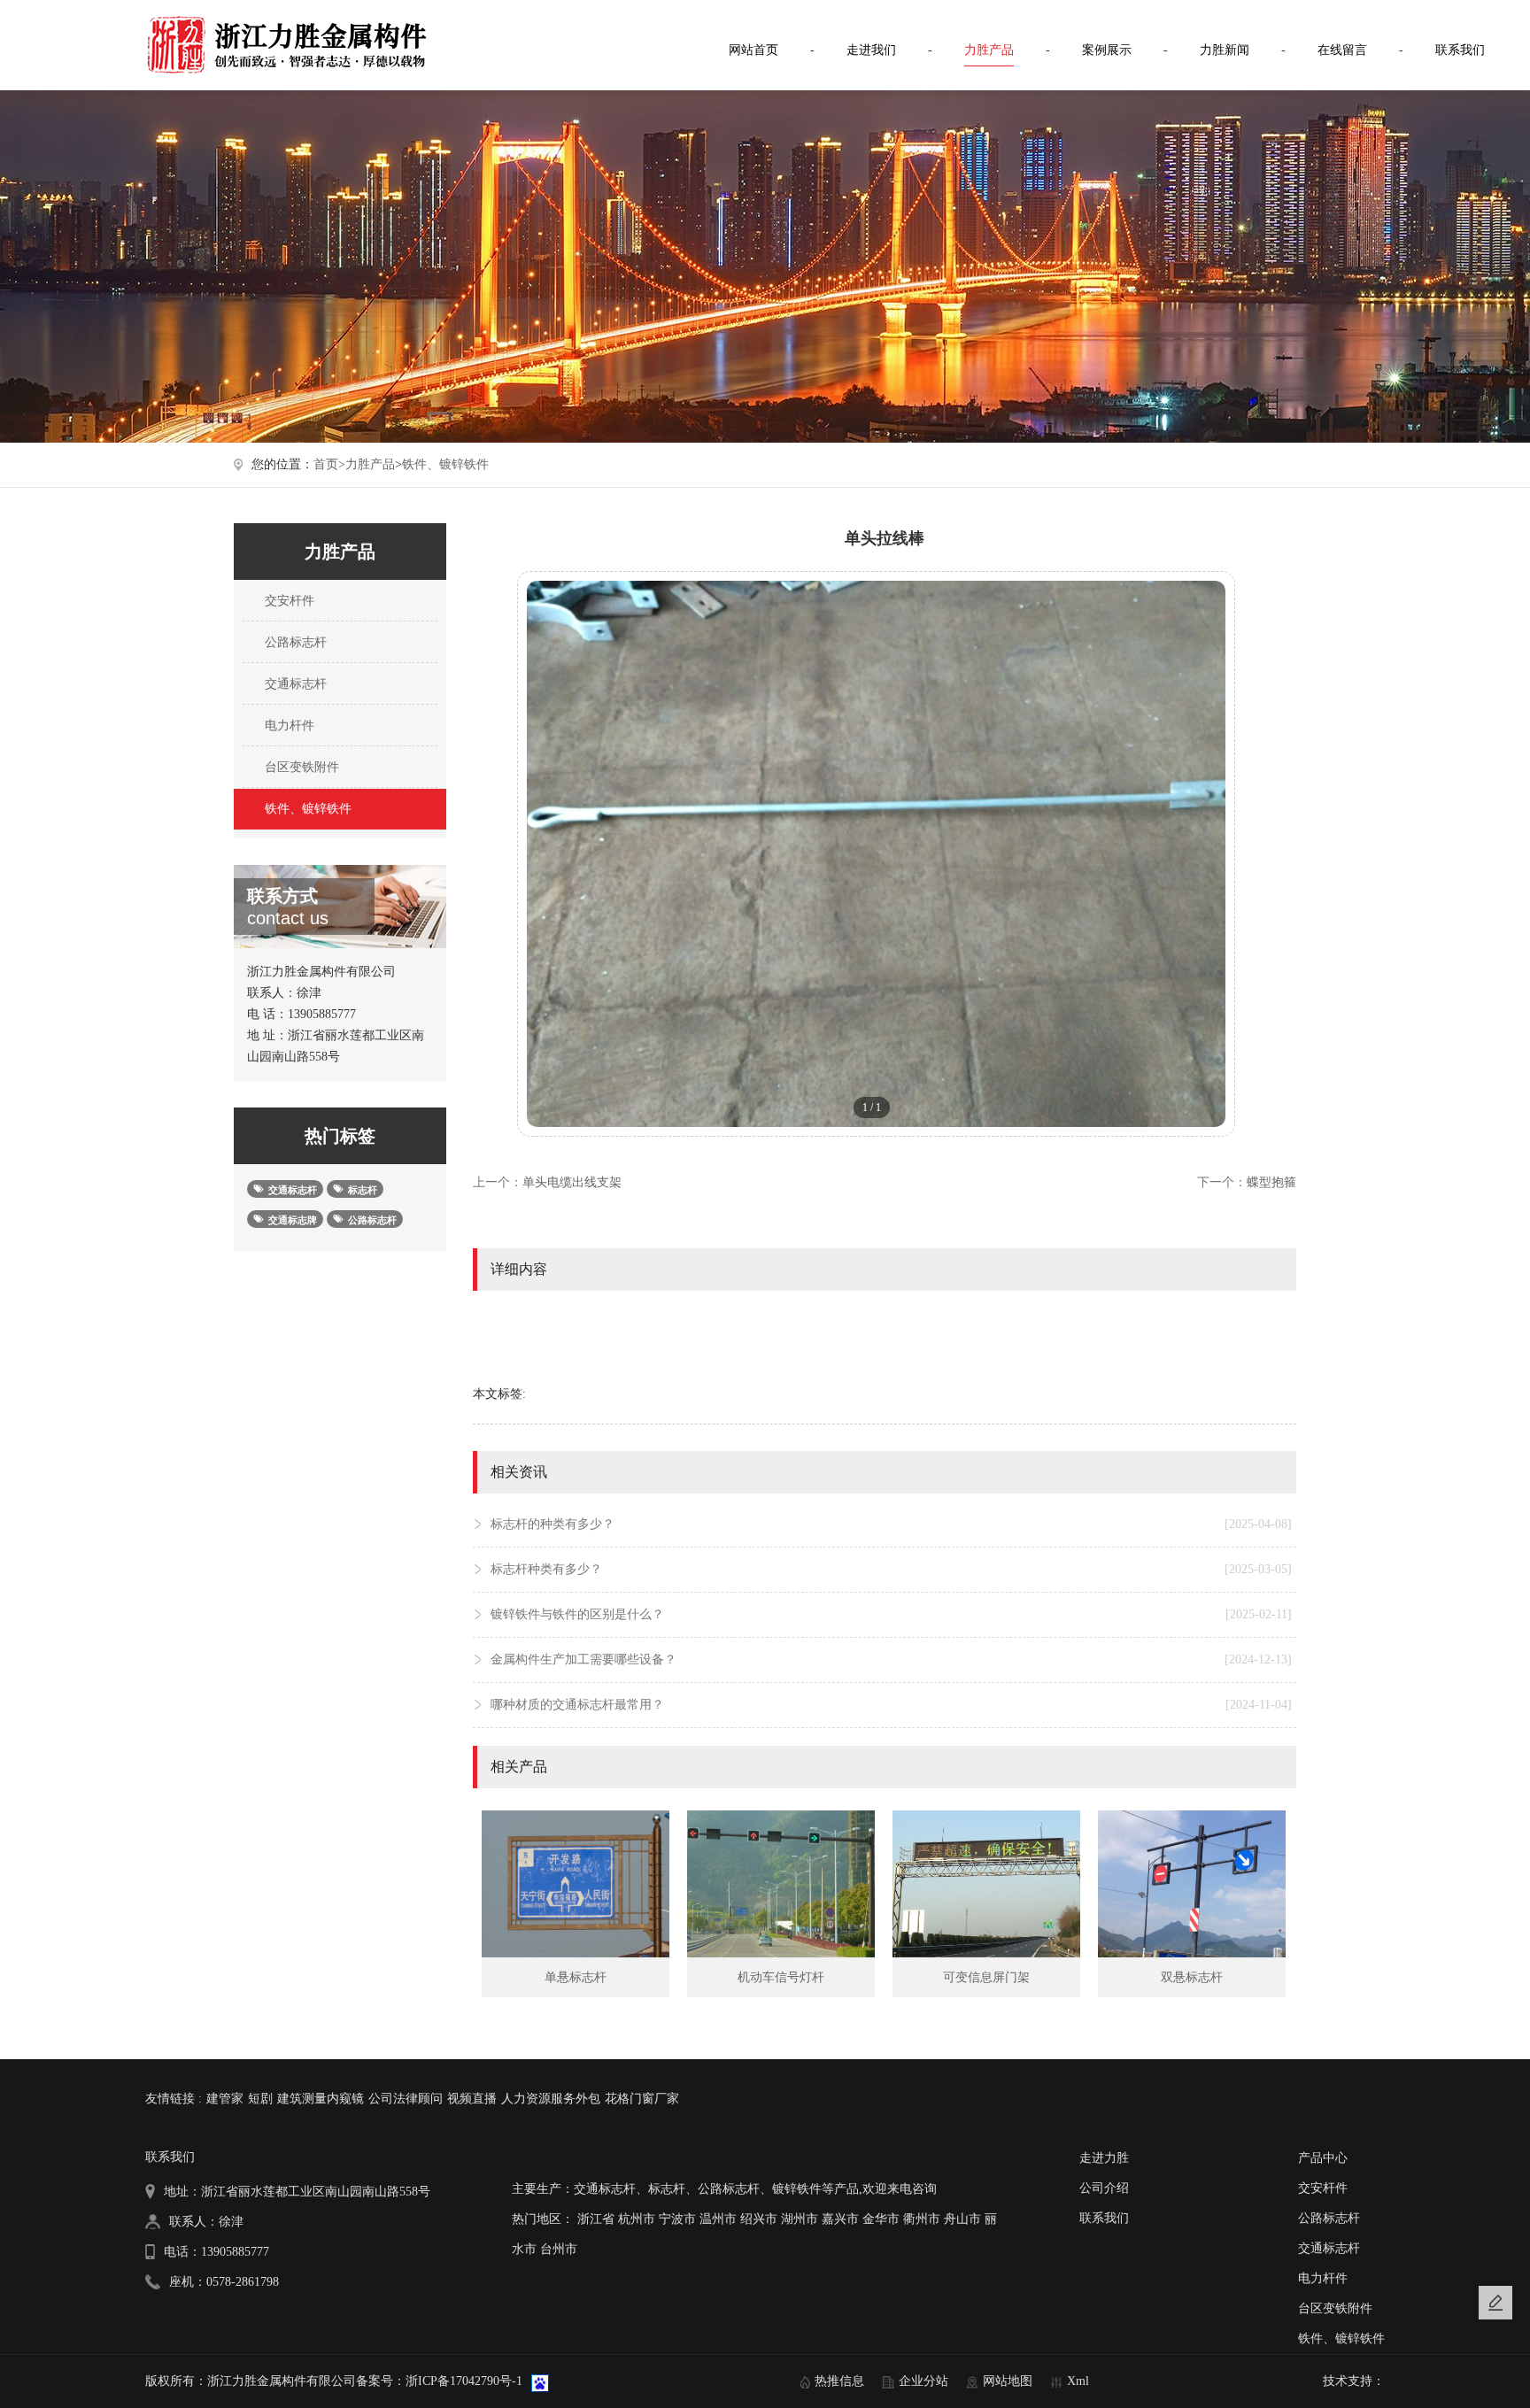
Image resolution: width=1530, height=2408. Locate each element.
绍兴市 (759, 2219)
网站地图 (1008, 2381)
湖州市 (800, 2219)
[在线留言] (1495, 2303)
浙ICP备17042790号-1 (464, 2381)
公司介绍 (1104, 2188)
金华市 (881, 2219)
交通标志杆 (294, 684)
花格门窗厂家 (642, 2099)
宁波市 (677, 2219)
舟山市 (962, 2219)
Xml (1078, 2381)
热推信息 (839, 2381)
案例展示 (1107, 50)
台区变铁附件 (300, 767)
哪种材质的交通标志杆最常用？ (891, 1705)
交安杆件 (288, 601)
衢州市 (922, 2219)
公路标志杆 (294, 642)
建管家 (225, 2099)
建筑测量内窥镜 (321, 2099)
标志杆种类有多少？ (891, 1569)
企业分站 (923, 2381)
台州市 (559, 2249)
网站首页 (753, 50)
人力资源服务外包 (551, 2099)
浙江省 (596, 2219)
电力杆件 (288, 725)
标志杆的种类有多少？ (891, 1524)
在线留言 (1342, 50)
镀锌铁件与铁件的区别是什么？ (891, 1614)
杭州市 (637, 2219)
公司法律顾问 (406, 2099)
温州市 (718, 2219)
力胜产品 (989, 50)
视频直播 (472, 2099)
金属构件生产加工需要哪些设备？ (891, 1659)
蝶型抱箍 (1271, 1182)
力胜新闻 (1225, 50)
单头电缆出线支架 (572, 1182)
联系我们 (1460, 50)
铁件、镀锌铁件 (445, 464)
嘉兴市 (840, 2219)
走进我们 (871, 50)
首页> (329, 464)
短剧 (260, 2099)
